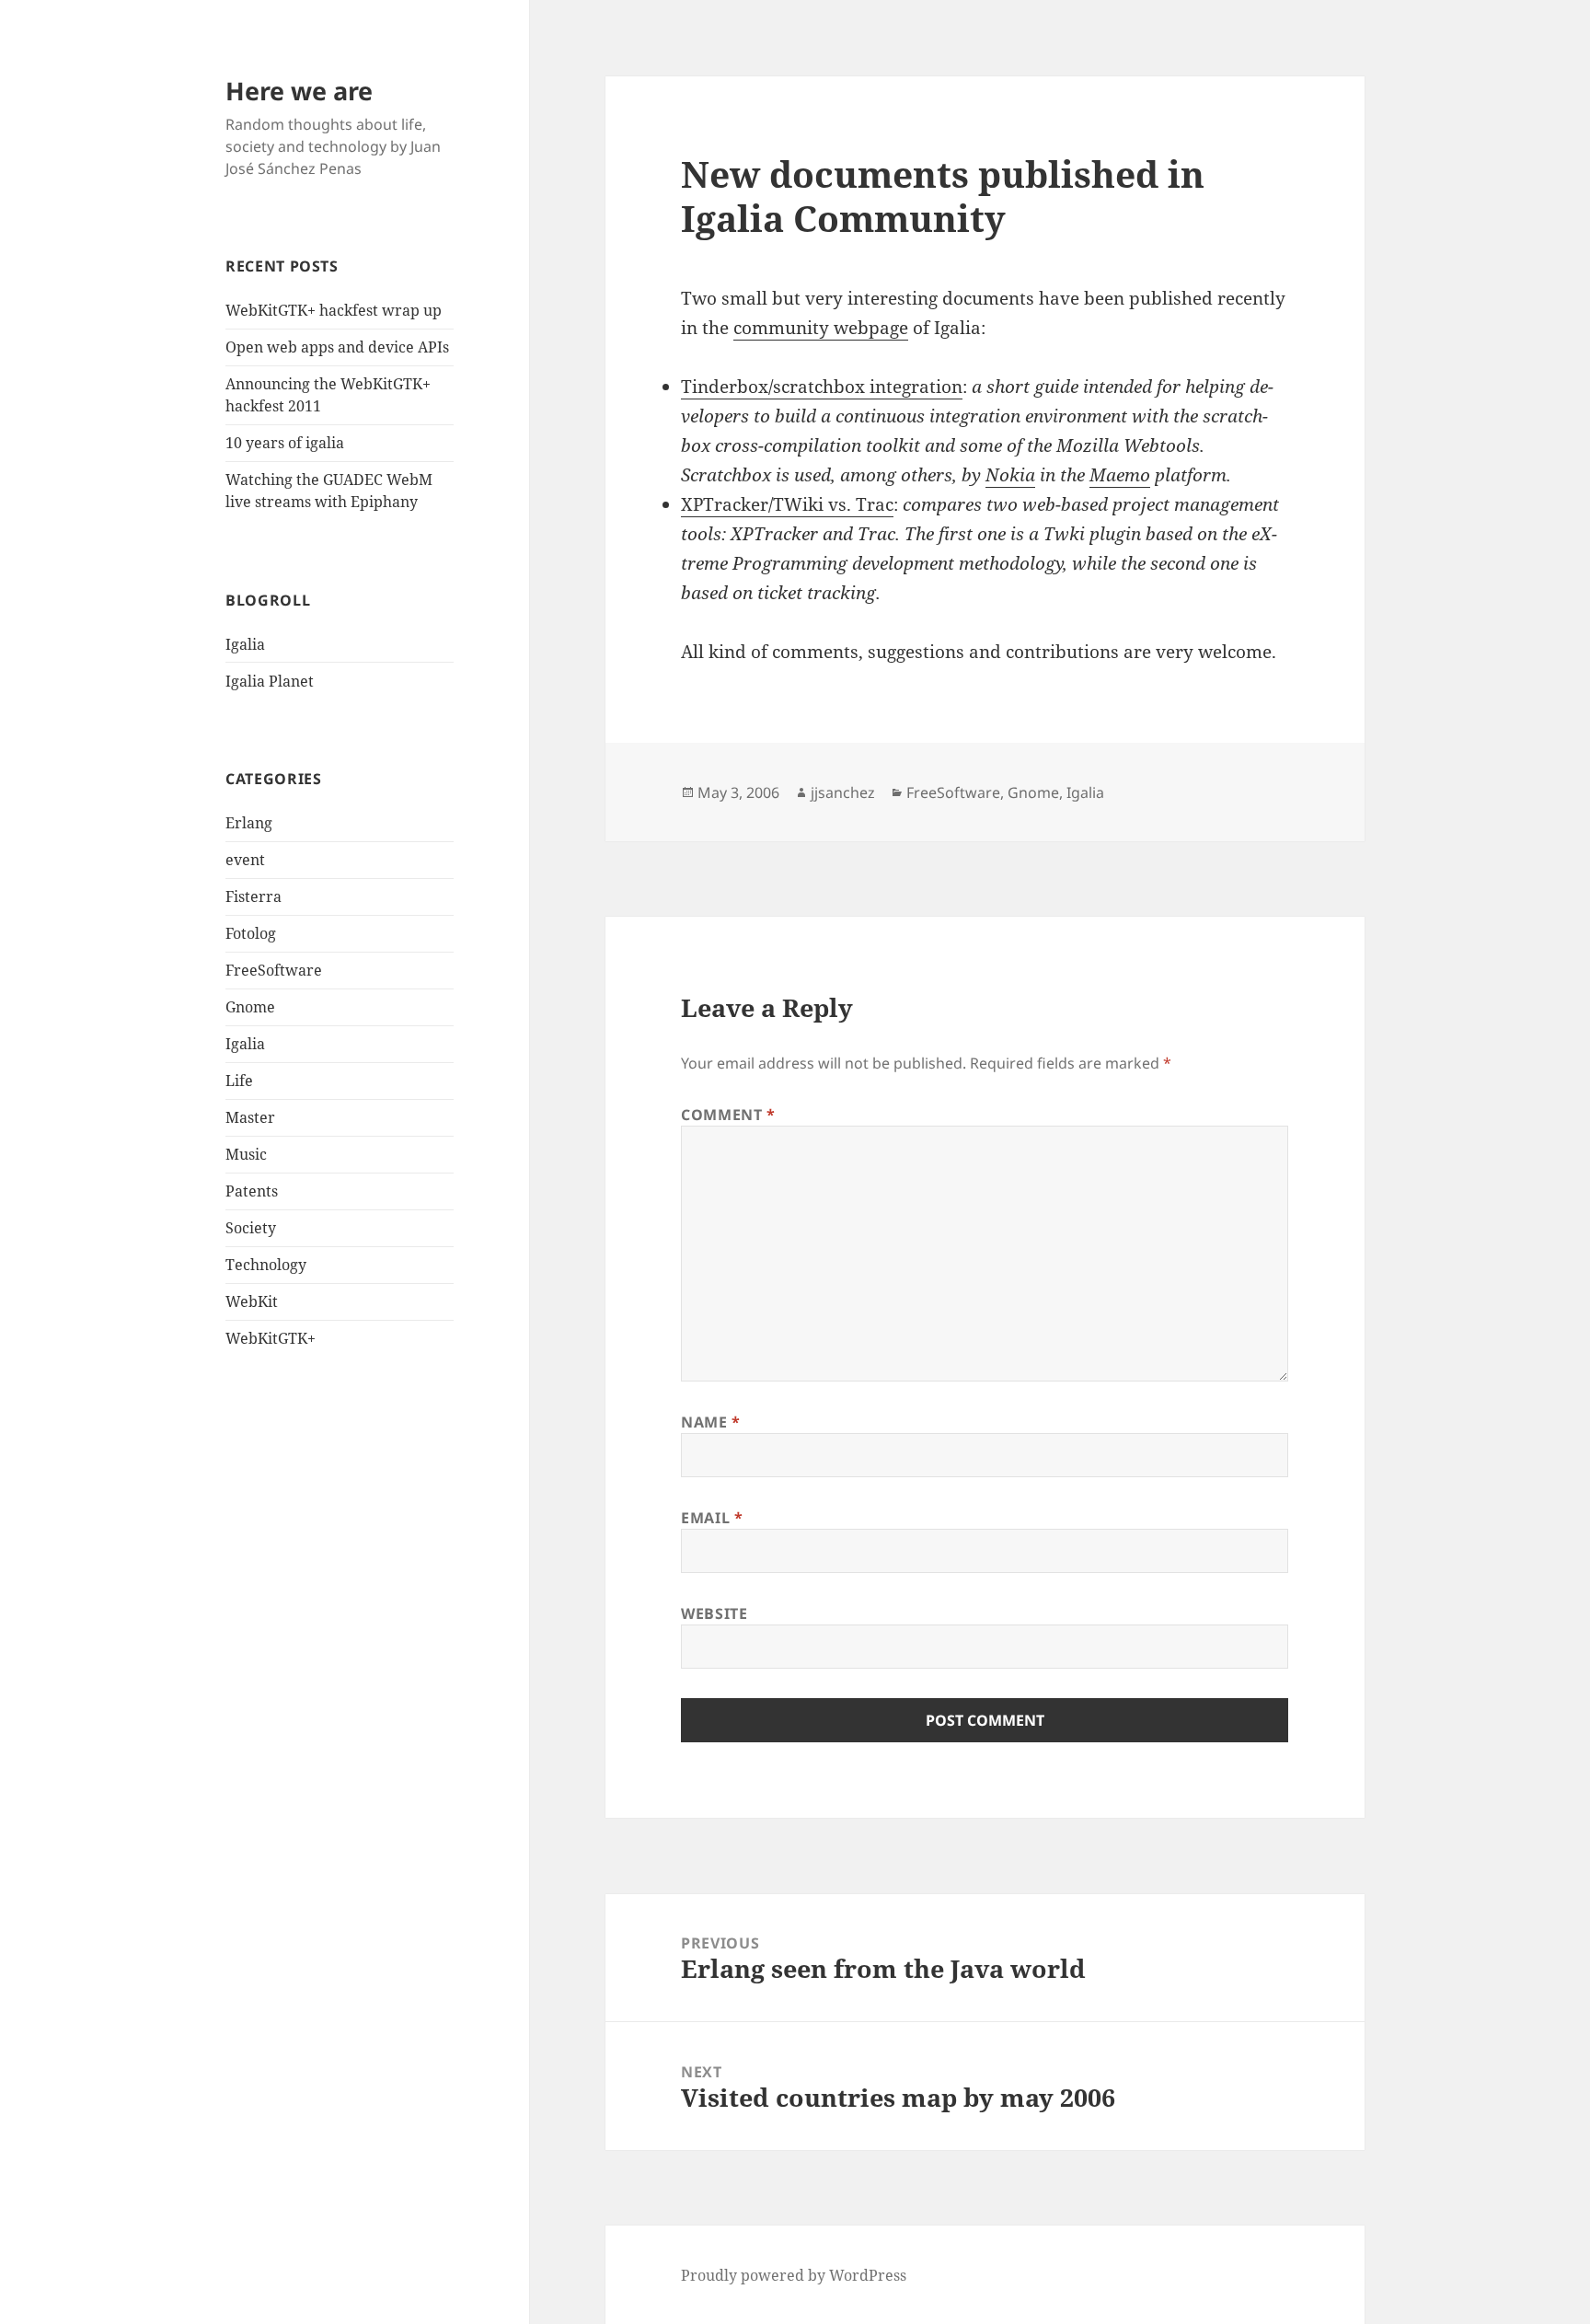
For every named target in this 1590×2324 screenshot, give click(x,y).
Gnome (250, 1007)
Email (712, 1518)
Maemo (1120, 475)
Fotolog (251, 933)
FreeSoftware (274, 970)
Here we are (299, 91)
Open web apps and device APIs (337, 347)
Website (714, 1613)
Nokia (1010, 475)
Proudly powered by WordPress (794, 2275)
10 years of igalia (285, 443)
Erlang (249, 823)
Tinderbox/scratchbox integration (822, 387)
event (245, 860)
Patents (252, 1191)
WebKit (252, 1301)
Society (251, 1228)
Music (246, 1154)
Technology (266, 1265)
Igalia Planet (270, 681)
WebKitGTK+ (271, 1338)
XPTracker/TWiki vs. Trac (787, 504)
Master (250, 1117)
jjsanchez (843, 792)
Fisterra (253, 896)
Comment (728, 1115)
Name (711, 1422)
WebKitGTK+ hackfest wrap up (334, 310)
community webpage (821, 328)
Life (239, 1081)
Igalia (245, 644)
